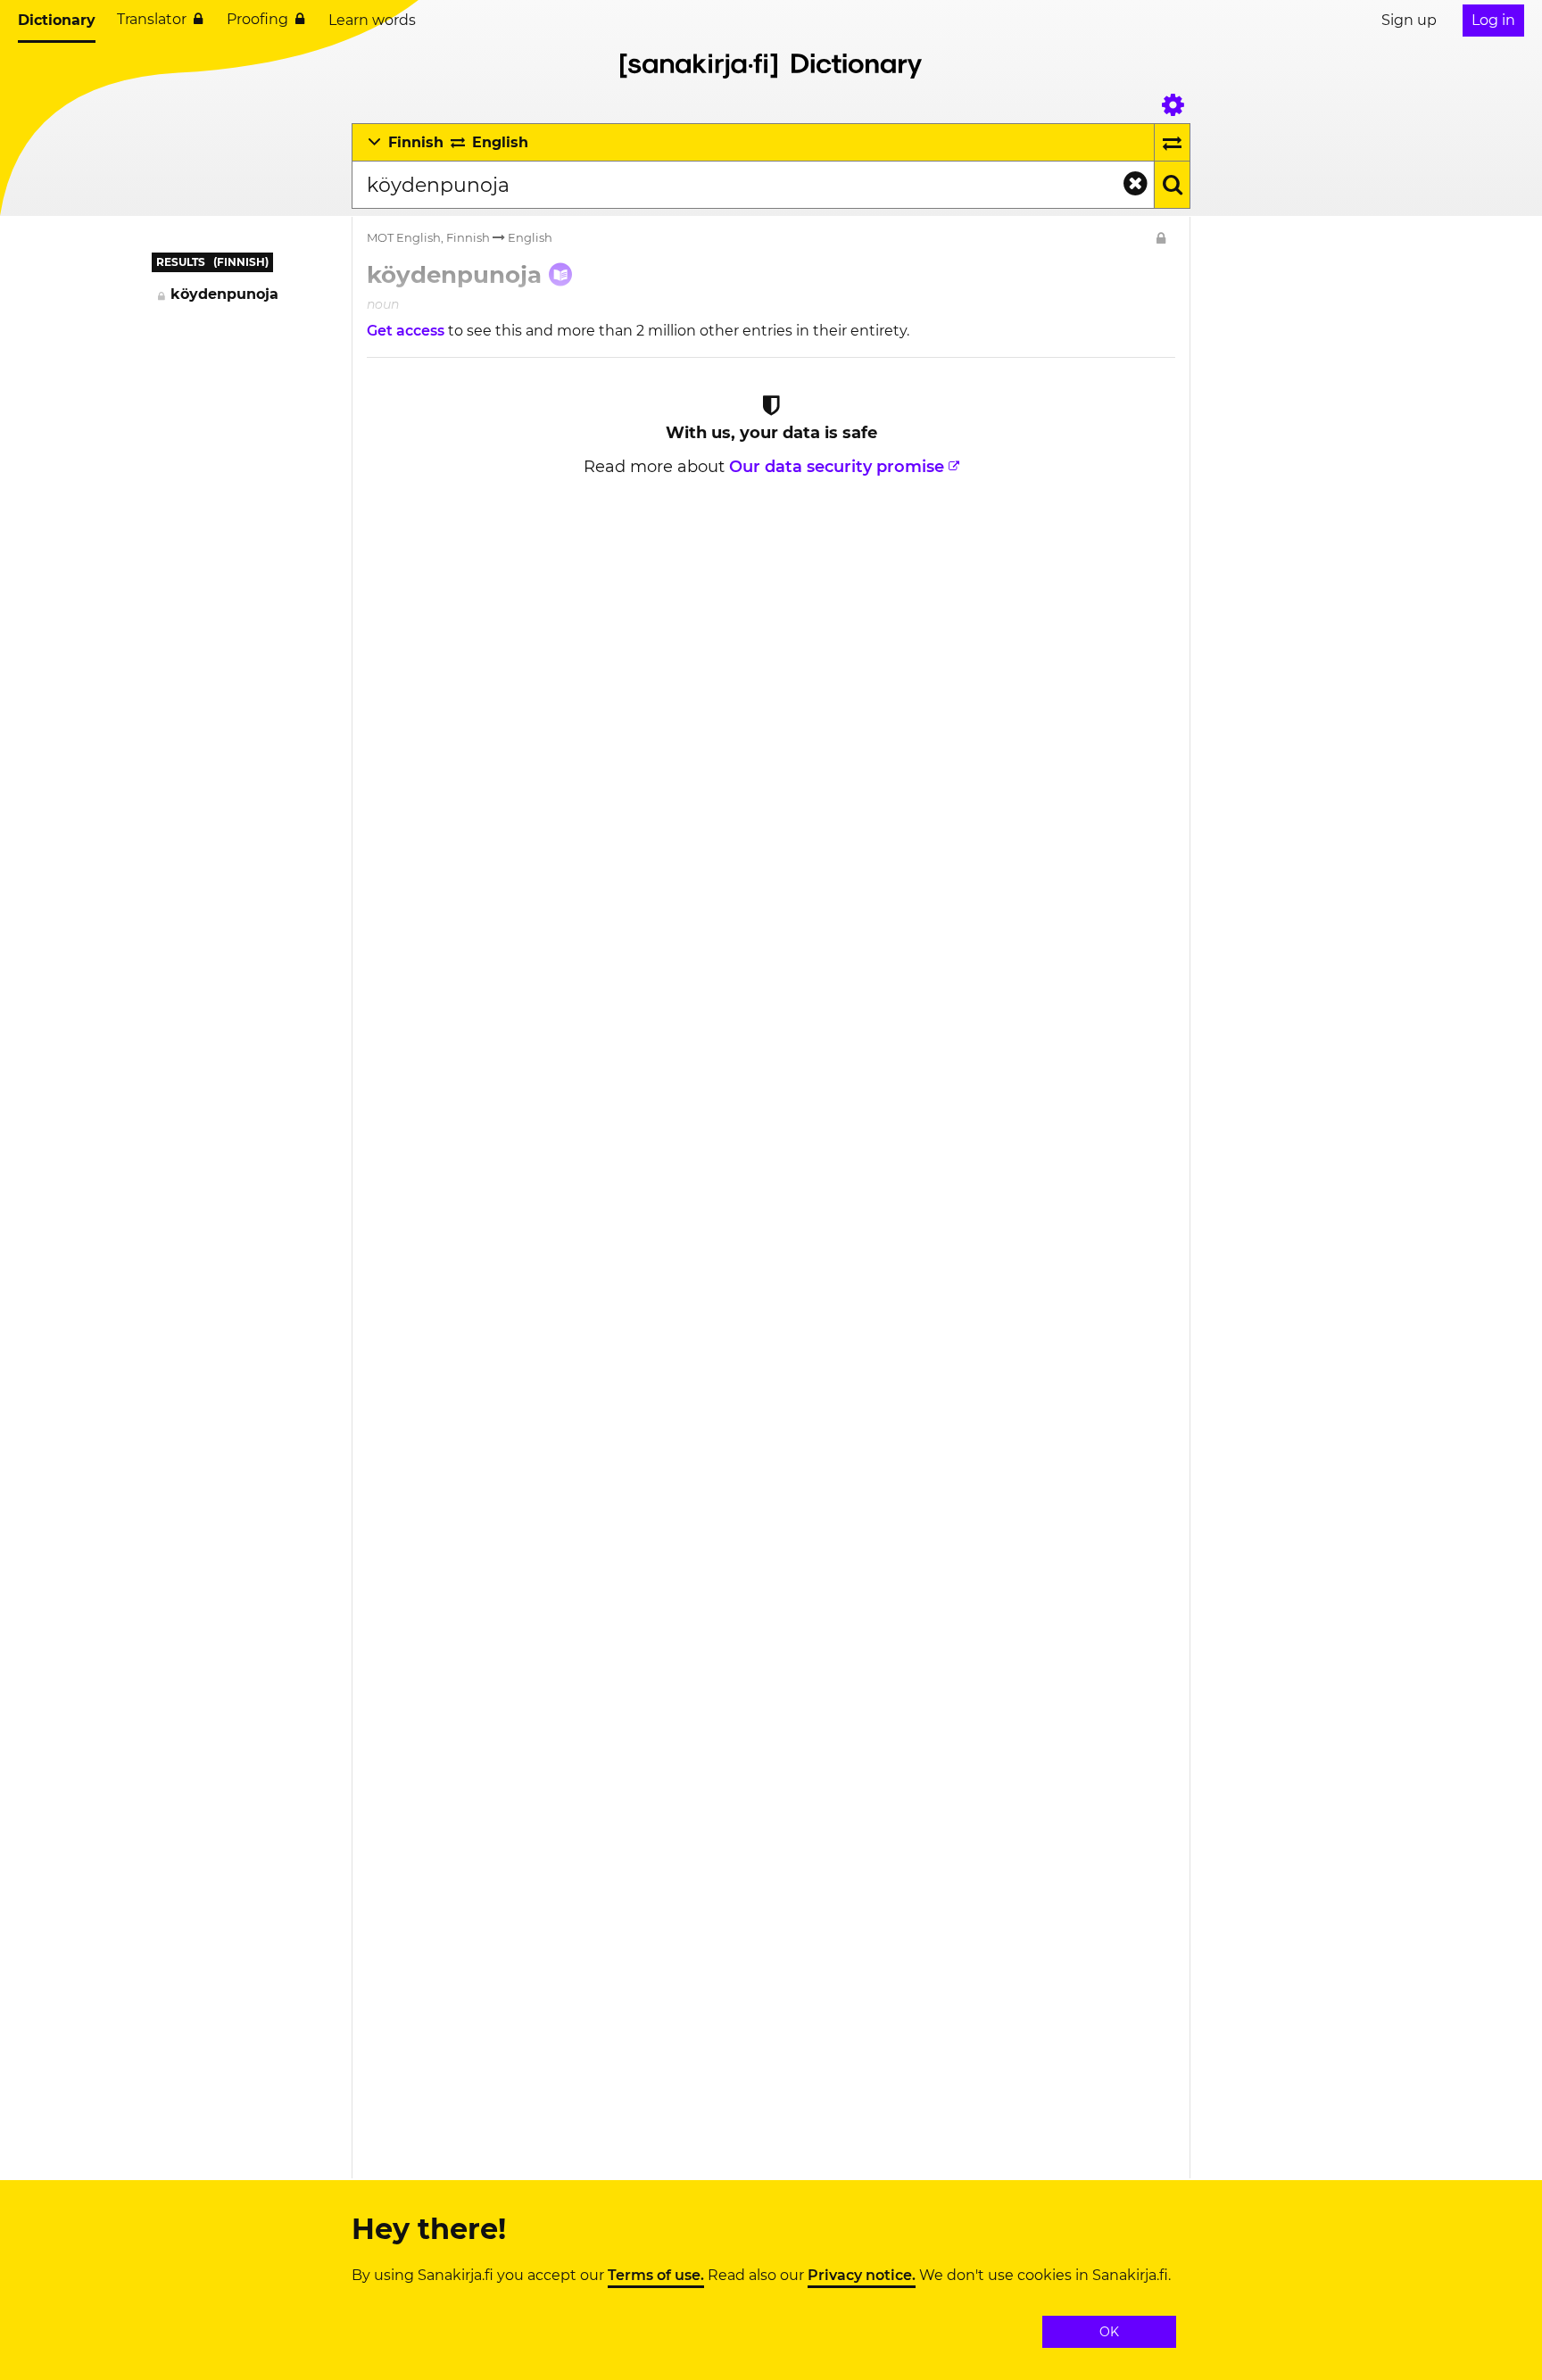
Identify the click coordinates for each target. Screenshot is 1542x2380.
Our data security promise (837, 467)
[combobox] (753, 185)
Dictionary (57, 20)
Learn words (372, 20)
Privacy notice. (862, 2276)
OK (1109, 2332)
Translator (152, 19)
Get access (407, 331)
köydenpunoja (224, 294)
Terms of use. (656, 2276)
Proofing (257, 19)
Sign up (1409, 20)
